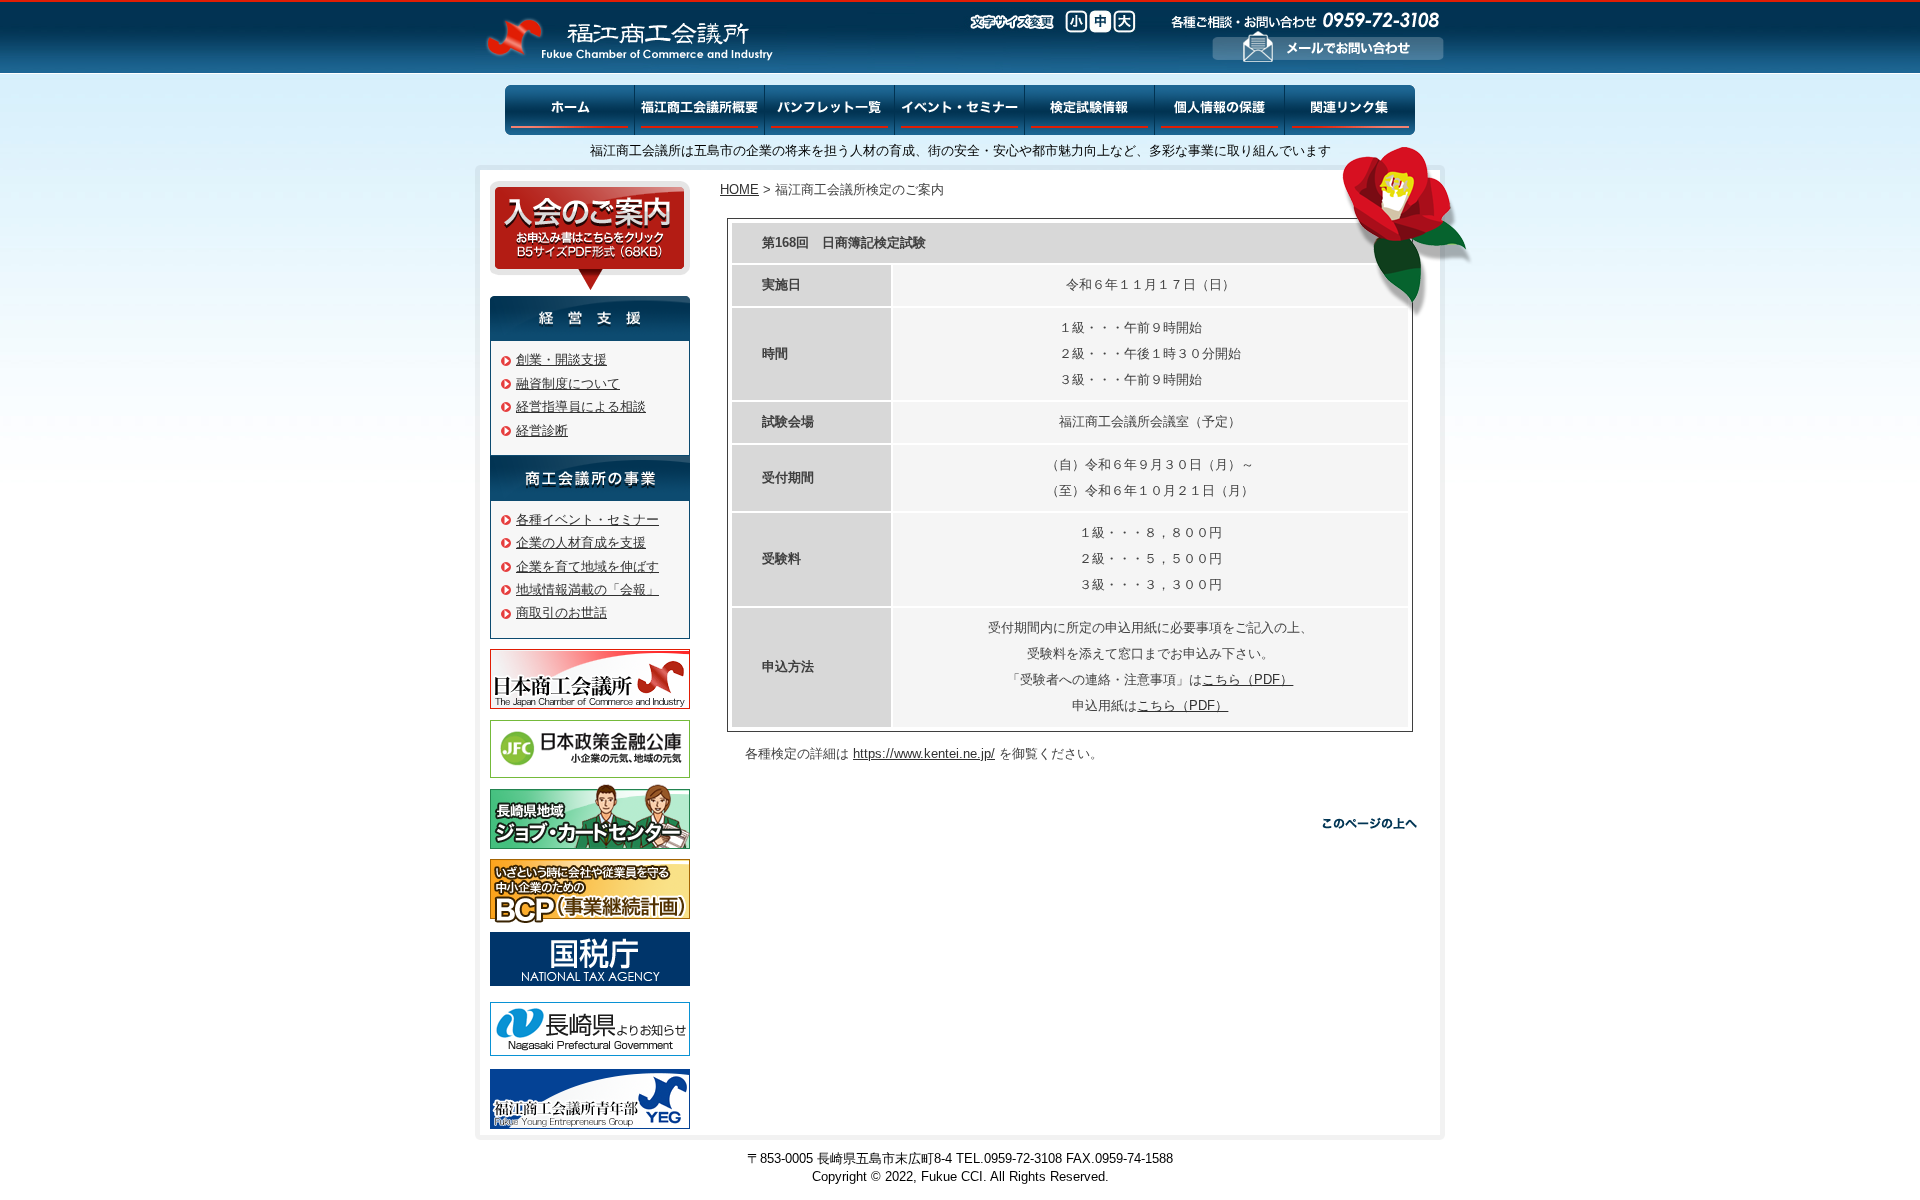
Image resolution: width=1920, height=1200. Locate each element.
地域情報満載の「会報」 (587, 589)
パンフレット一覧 (830, 113)
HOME (739, 189)
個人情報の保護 (1220, 113)
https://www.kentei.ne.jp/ (924, 753)
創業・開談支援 (561, 359)
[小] (1076, 21)
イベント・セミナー (960, 113)
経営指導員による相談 (581, 406)
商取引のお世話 (561, 612)
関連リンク (1350, 113)
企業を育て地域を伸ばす (587, 566)
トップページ (570, 113)
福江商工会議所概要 (700, 113)
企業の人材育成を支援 (581, 542)
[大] (1124, 21)
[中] (1100, 21)
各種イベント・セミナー (587, 519)
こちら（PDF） (1247, 679)
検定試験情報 (1090, 113)
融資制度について (568, 383)
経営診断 (542, 430)
